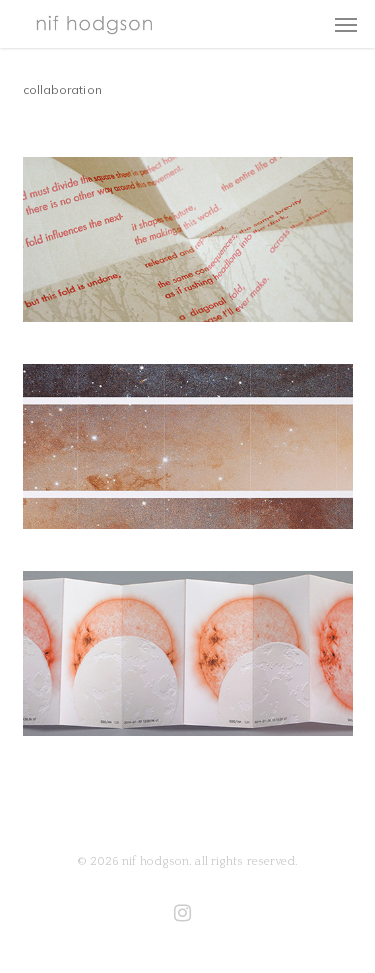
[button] (346, 24)
